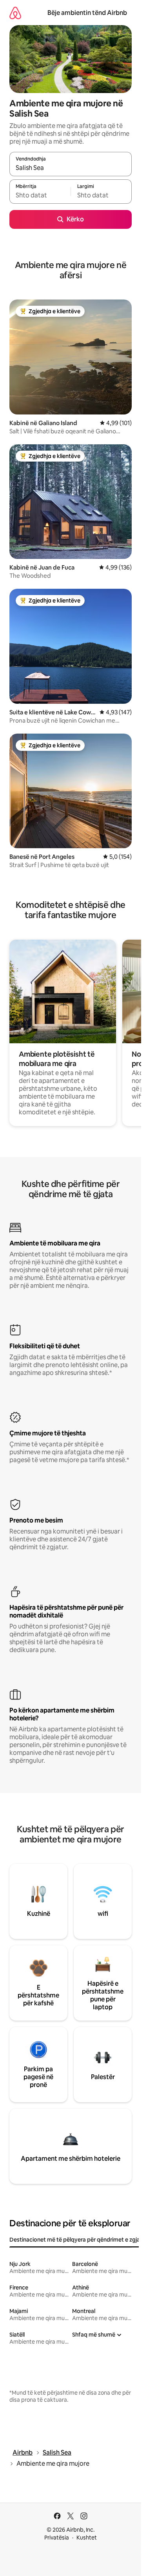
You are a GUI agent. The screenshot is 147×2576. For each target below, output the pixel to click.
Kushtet (87, 2538)
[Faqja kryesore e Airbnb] (15, 13)
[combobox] (71, 168)
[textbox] (40, 195)
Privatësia (57, 2538)
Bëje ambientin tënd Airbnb (87, 13)
